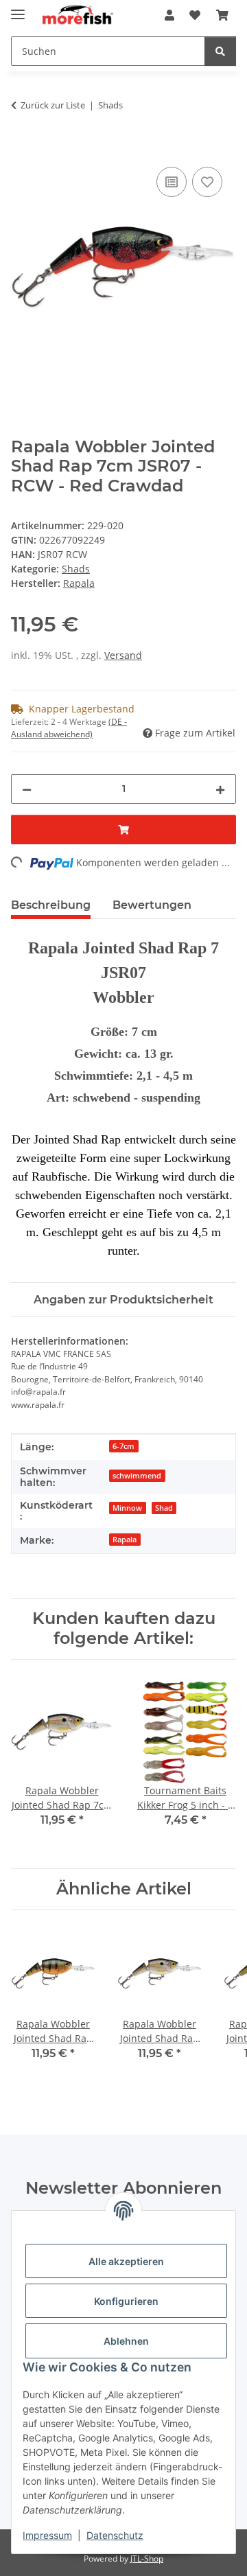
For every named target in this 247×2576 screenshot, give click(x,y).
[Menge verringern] (27, 789)
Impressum (47, 2535)
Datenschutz (115, 2535)
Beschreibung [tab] (51, 905)
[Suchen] (220, 51)
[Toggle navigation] (18, 9)
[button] (169, 15)
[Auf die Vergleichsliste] (172, 182)
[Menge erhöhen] (220, 789)
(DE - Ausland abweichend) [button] (69, 728)
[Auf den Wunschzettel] (207, 182)
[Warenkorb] (222, 15)
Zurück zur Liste (53, 105)
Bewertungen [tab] (152, 905)
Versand (123, 655)
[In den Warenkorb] (22, 148)
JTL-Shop (147, 2558)
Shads (76, 569)
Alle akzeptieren (126, 2261)
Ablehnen (126, 2341)
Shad (164, 1508)
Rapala (125, 1540)
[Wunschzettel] (195, 15)
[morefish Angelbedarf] (77, 15)
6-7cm (123, 1446)
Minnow (127, 1508)
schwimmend (137, 1476)
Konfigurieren (126, 2301)
